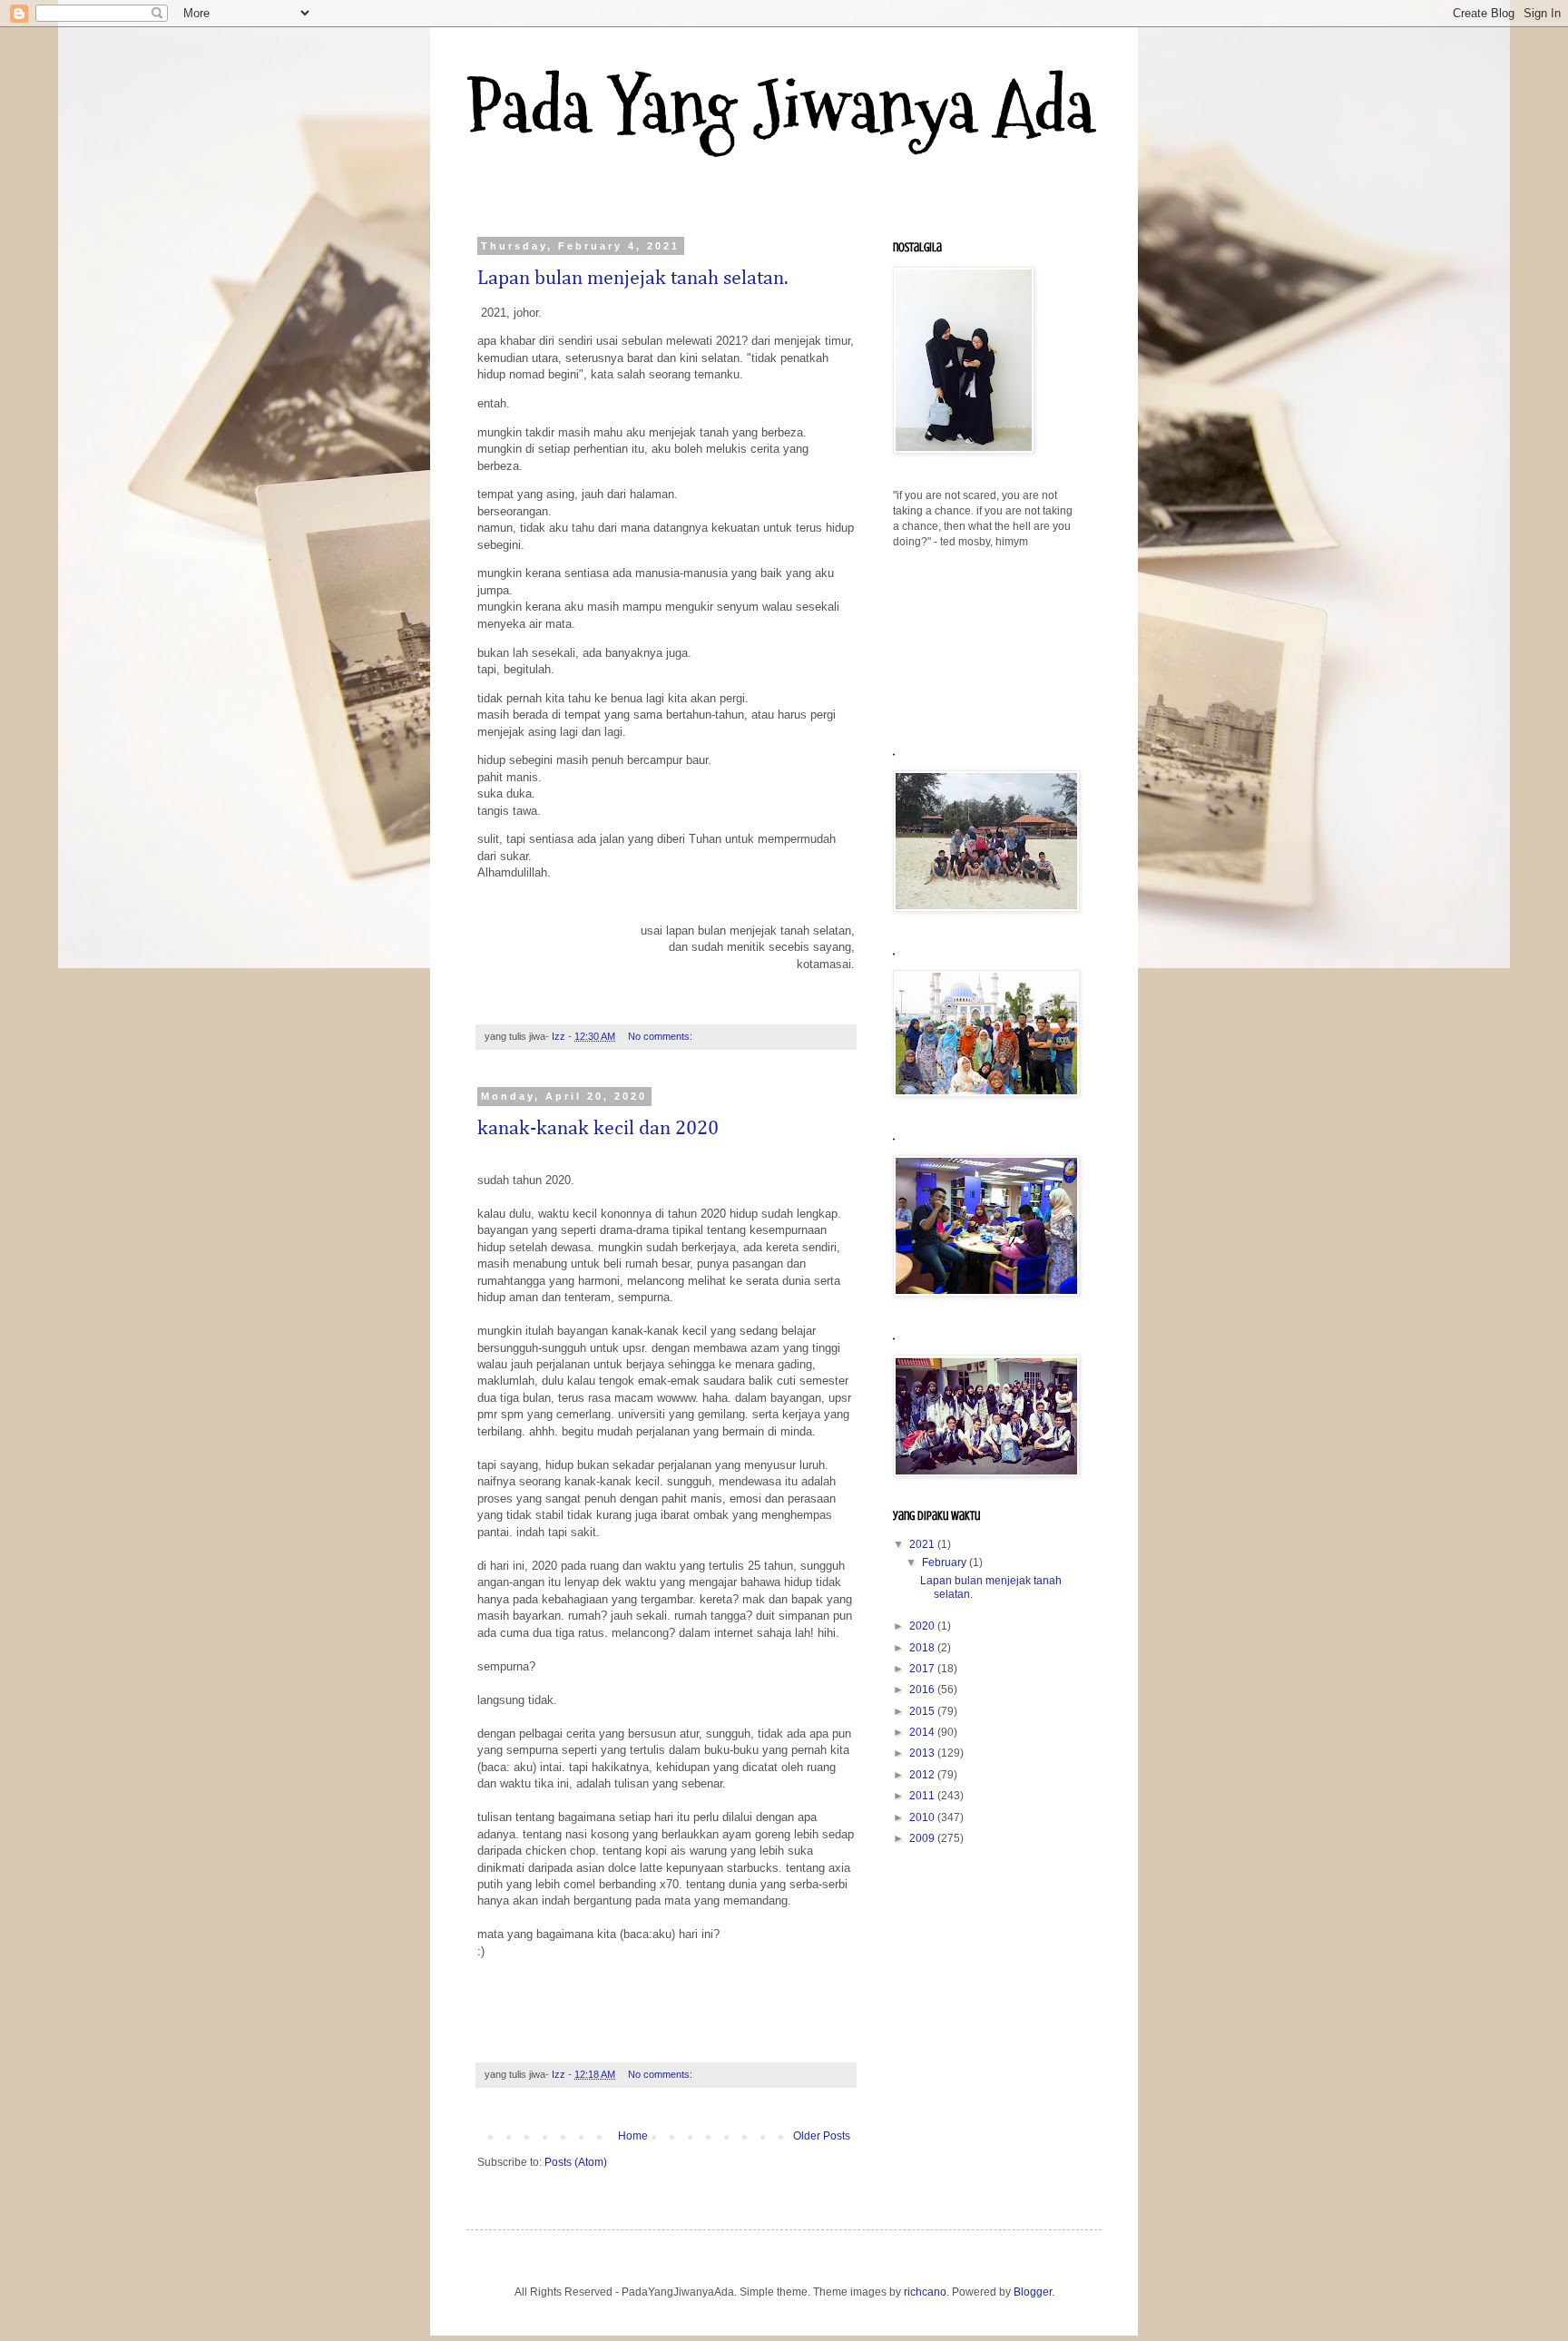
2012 (923, 1775)
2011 (923, 1796)
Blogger (1033, 2292)
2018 (923, 1648)
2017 (923, 1669)
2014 (923, 1732)
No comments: (661, 1036)
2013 (923, 1753)
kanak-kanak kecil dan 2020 (598, 1129)
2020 (923, 1626)
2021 (923, 1544)
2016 (923, 1690)
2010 (923, 1817)
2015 (923, 1711)
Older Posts (822, 2136)
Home (633, 2136)
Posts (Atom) (576, 2162)
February (946, 1562)
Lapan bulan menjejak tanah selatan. (633, 279)
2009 (923, 1838)
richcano (925, 2292)
